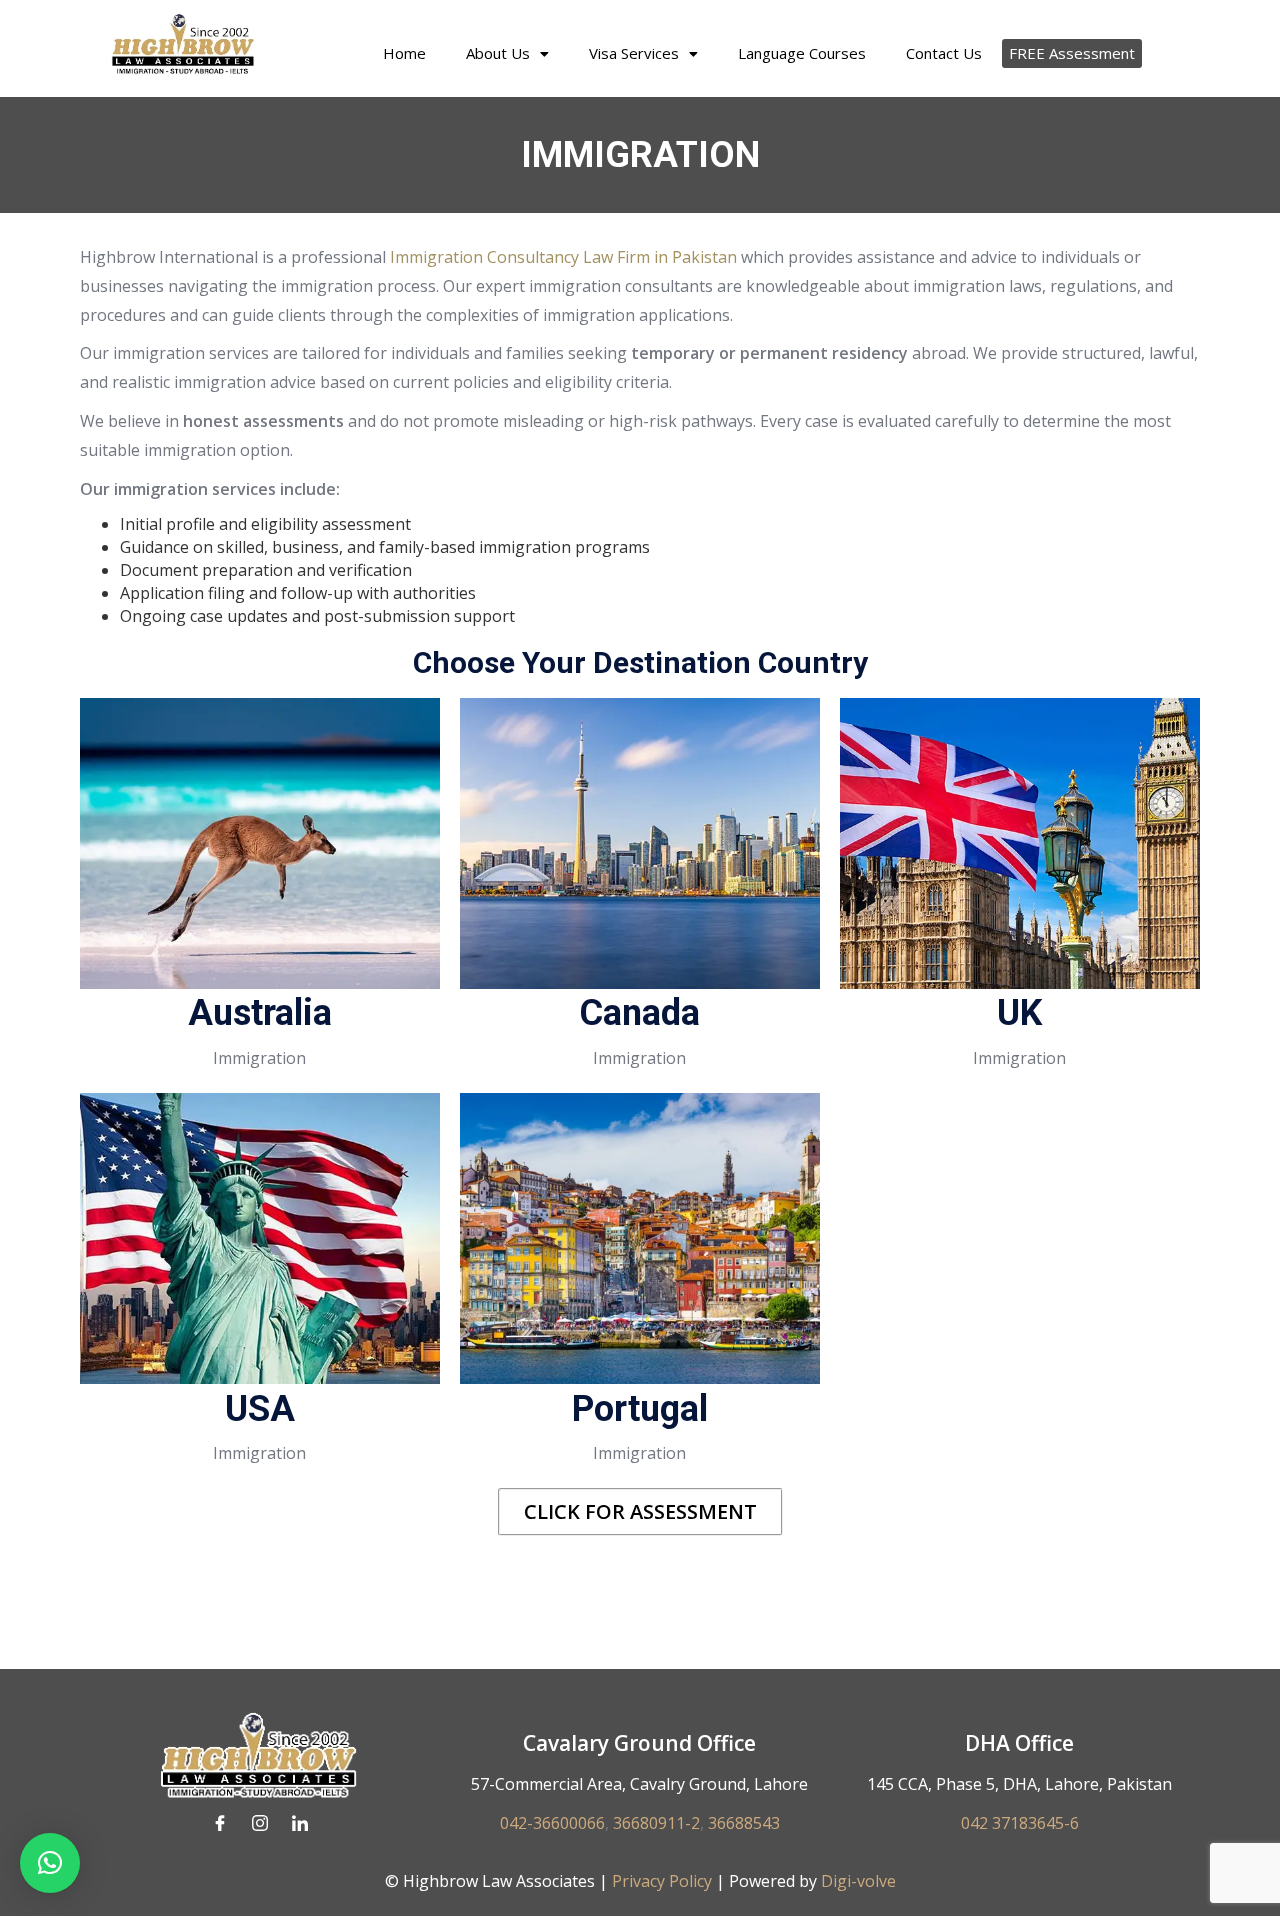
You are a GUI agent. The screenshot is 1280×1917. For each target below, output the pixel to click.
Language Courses (802, 53)
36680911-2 (656, 1823)
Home (404, 53)
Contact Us (944, 53)
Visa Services (634, 53)
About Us (498, 53)
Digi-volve (858, 1881)
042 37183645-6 (1020, 1823)
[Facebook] (220, 1823)
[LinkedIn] (300, 1823)
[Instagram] (260, 1823)
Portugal (640, 1409)
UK (1019, 1013)
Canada (639, 1013)
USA (260, 1409)
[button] (507, 53)
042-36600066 (552, 1823)
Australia (260, 1013)
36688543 (744, 1823)
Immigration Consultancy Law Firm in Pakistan (563, 257)
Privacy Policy (660, 1881)
